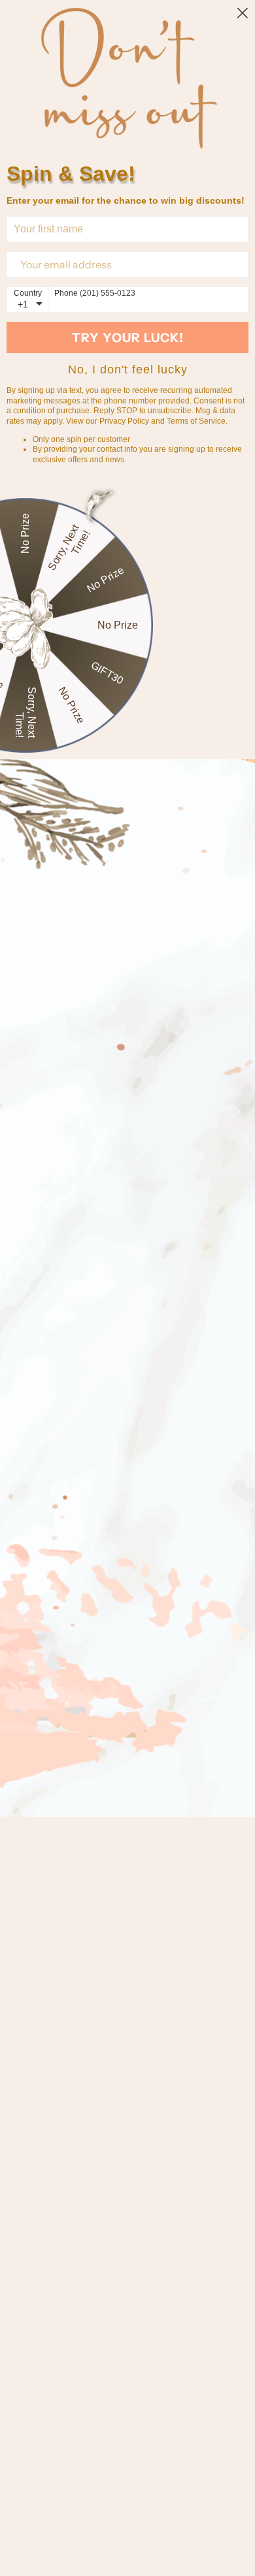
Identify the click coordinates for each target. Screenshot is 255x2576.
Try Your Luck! (128, 338)
